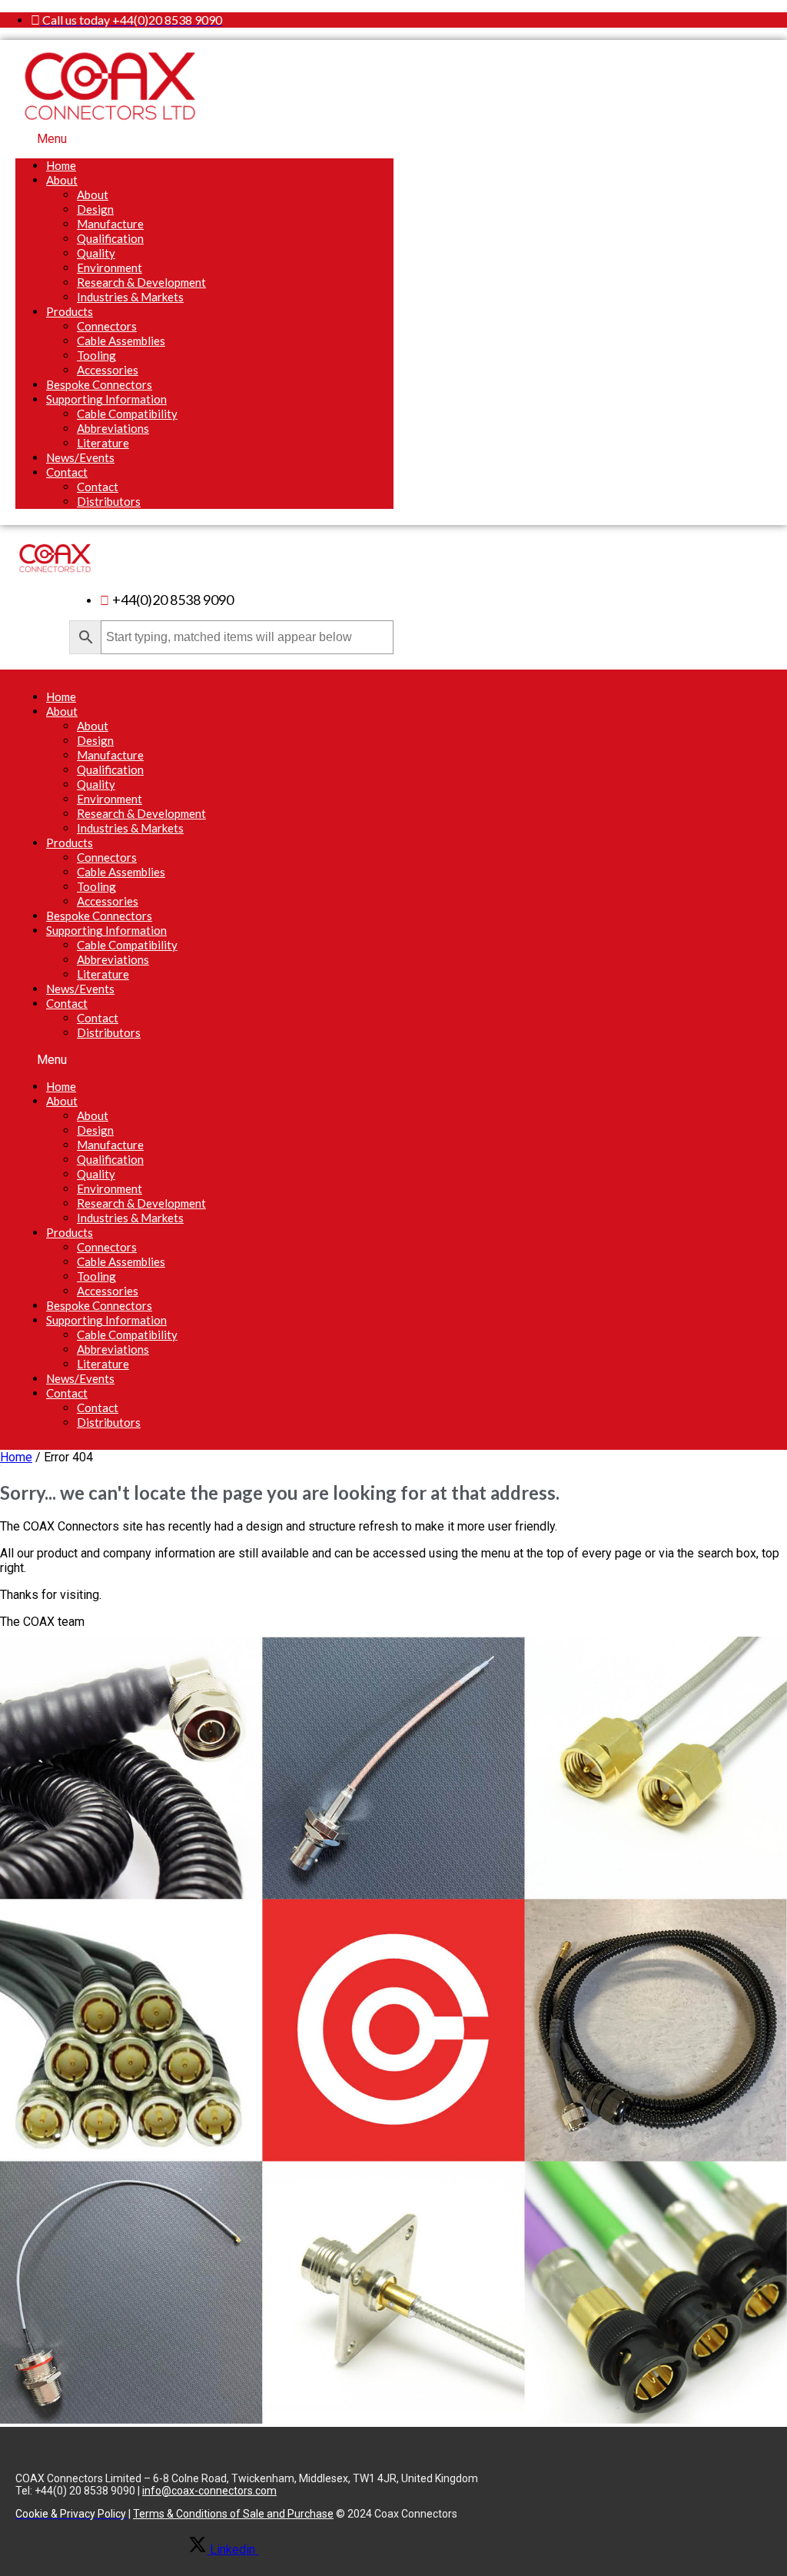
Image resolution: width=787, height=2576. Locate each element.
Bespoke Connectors (99, 384)
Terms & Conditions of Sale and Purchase (233, 2514)
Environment (110, 268)
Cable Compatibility (127, 414)
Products (70, 311)
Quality (96, 253)
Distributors (109, 501)
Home (61, 165)
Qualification (110, 238)
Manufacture (110, 224)
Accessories (108, 370)
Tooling (96, 355)
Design (95, 209)
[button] (204, 139)
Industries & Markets (130, 297)
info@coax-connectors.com (209, 2491)
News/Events (80, 457)
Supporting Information (106, 399)
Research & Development (141, 282)
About (62, 180)
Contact (67, 472)
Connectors (107, 326)
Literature (103, 443)
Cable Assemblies (121, 341)
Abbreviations (113, 428)
